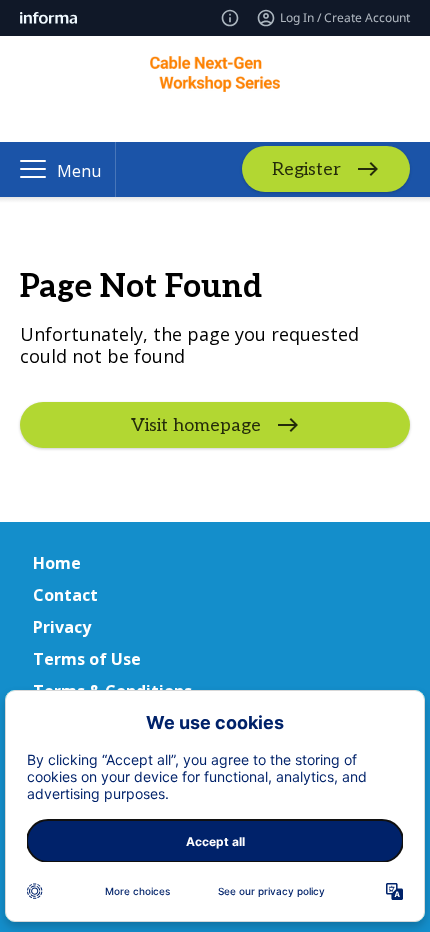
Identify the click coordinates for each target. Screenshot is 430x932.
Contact (65, 595)
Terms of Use (87, 659)
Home (57, 563)
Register (306, 169)
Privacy (62, 627)
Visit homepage (196, 425)
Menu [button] (79, 171)
